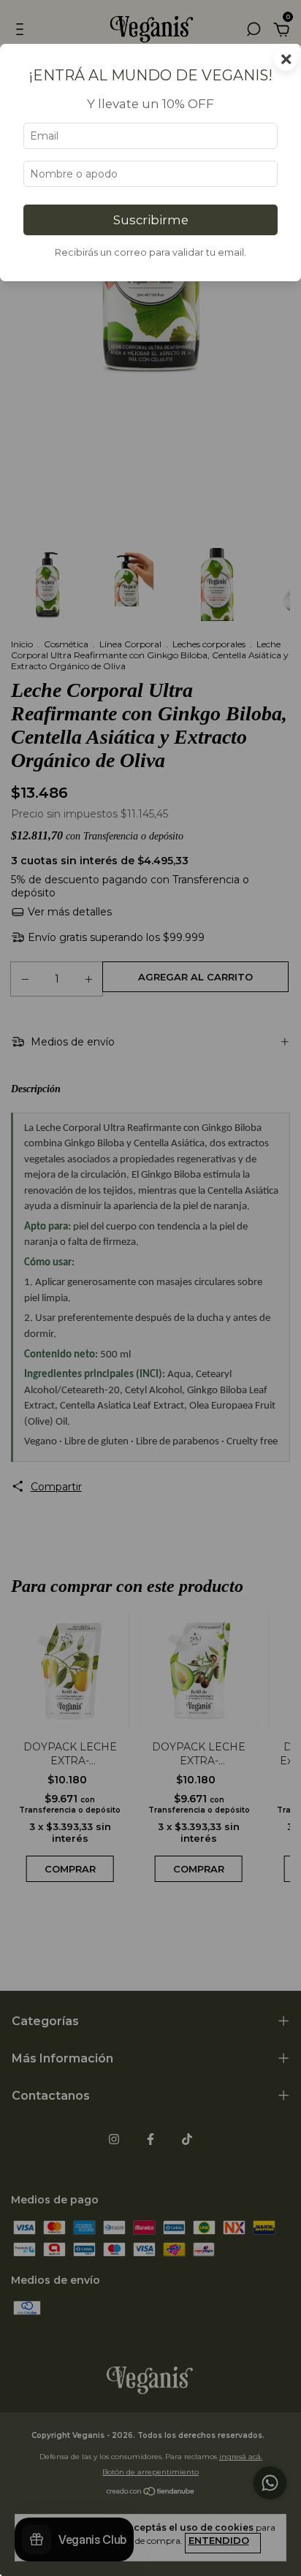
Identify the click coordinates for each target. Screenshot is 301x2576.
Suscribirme (151, 220)
